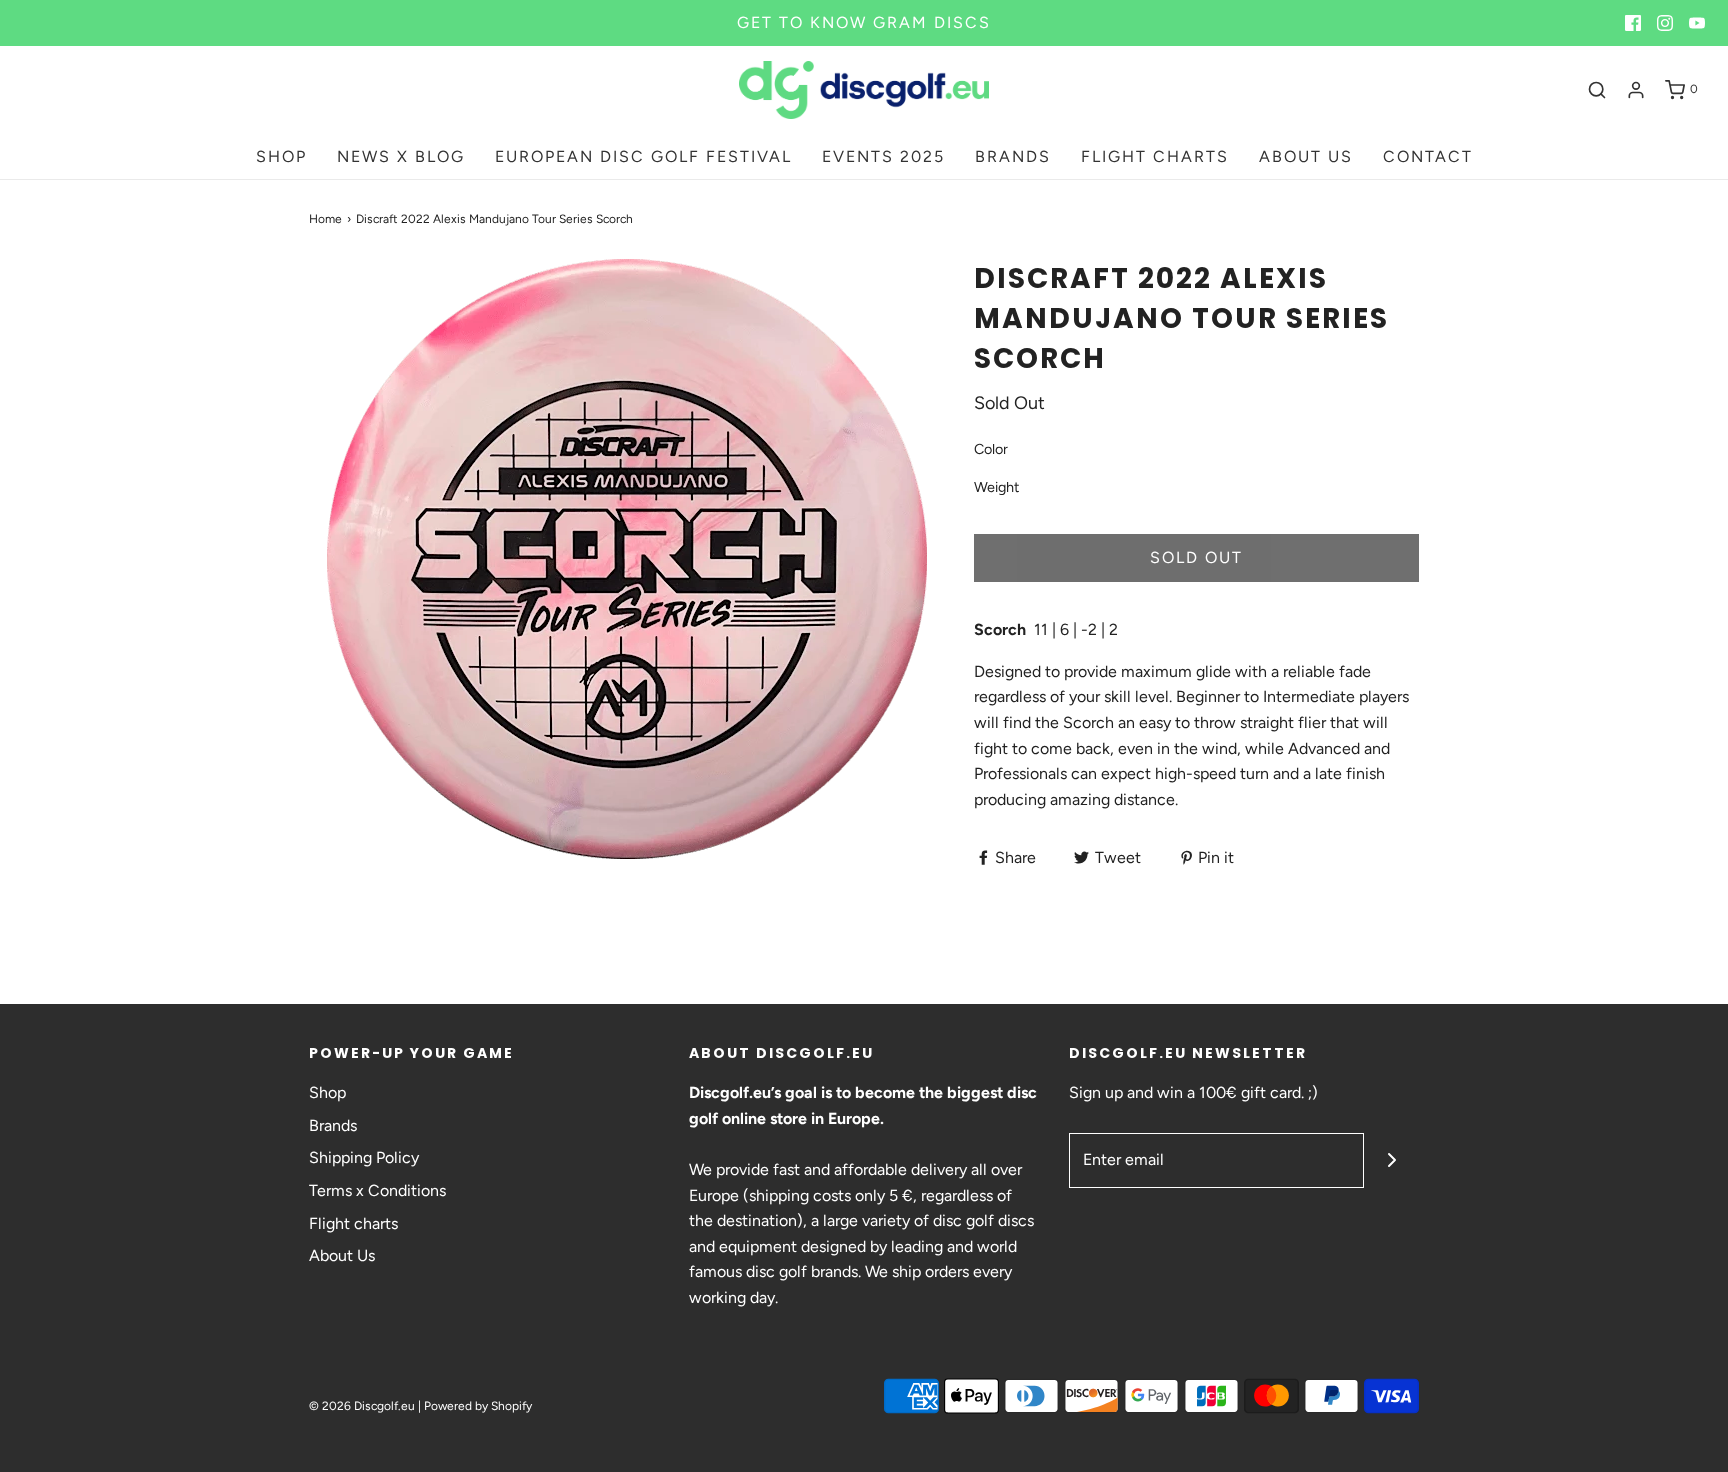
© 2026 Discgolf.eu (362, 1406)
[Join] (1391, 1160)
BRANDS (1013, 156)
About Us (342, 1255)
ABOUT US (1306, 156)
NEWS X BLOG (401, 156)
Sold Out (1196, 557)
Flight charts (353, 1223)
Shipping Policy (364, 1157)
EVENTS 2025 (883, 156)
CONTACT (1428, 156)
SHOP (281, 156)
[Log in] (1636, 90)
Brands (333, 1125)
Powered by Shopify (478, 1406)
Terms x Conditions (377, 1190)
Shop (327, 1092)
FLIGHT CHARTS (1155, 156)
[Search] (1597, 90)
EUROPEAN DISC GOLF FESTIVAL (643, 156)
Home (325, 219)
